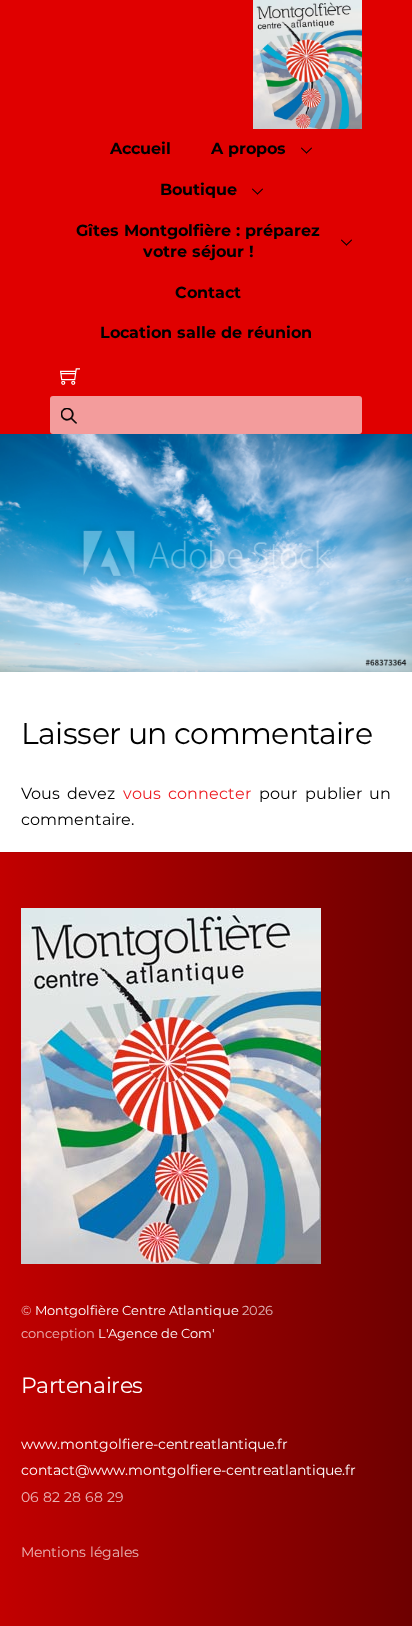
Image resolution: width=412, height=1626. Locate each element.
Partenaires (82, 1385)
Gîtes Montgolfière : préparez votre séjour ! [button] (198, 241)
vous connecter (187, 793)
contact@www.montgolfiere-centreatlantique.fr (188, 1470)
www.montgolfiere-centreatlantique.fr (154, 1444)
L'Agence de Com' (156, 1333)
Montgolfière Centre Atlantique (137, 1310)
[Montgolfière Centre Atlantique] (171, 1256)
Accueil (140, 148)
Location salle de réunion (206, 332)
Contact (208, 292)
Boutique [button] (198, 189)
